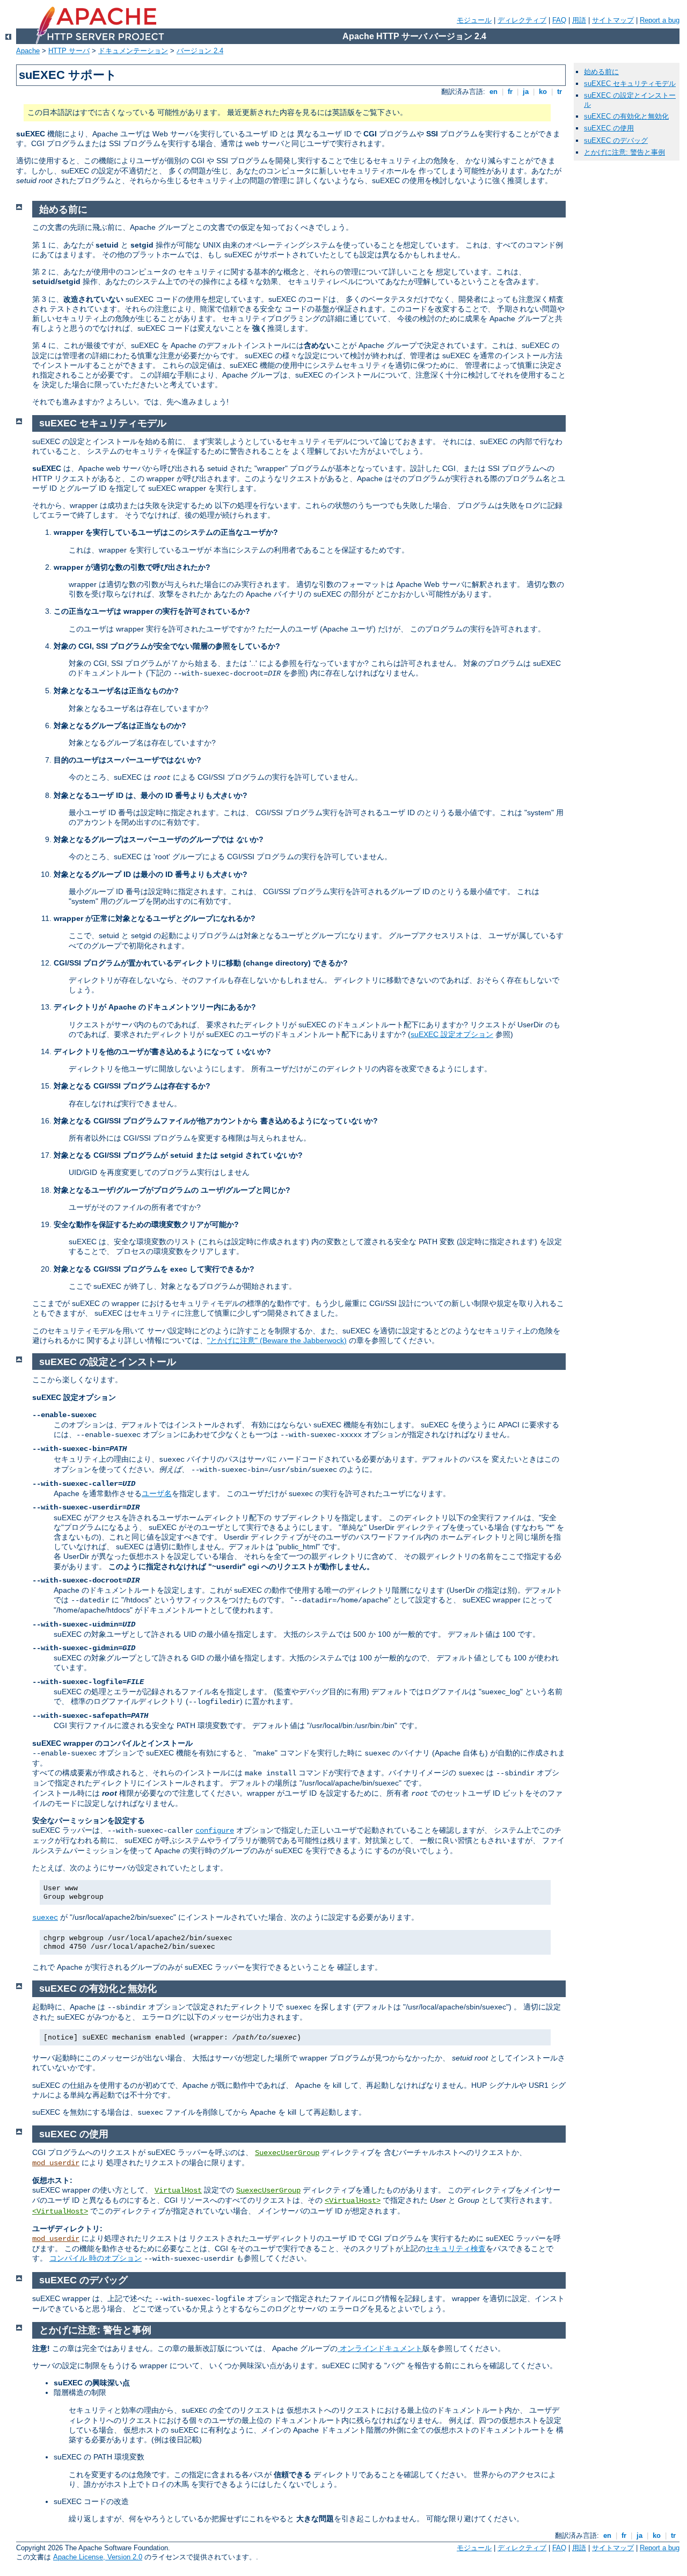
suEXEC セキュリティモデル (630, 84)
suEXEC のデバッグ (616, 140)
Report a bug (660, 20)
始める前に (601, 72)
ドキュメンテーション (133, 51)
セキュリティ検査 (456, 2248)
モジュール (474, 20)
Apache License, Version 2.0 (98, 2557)
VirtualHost (178, 2190)
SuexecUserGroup (287, 2153)
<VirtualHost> (353, 2201)
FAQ (559, 20)
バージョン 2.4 (200, 51)
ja (526, 92)
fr (510, 92)
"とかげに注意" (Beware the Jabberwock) (277, 1340)
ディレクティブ (522, 20)
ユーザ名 (157, 1493)
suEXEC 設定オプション (452, 1034)
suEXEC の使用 (609, 128)
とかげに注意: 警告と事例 (624, 152)
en (494, 92)
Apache (28, 51)
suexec (45, 1918)
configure (215, 1831)
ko (543, 92)
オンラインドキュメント (380, 2348)
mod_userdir (56, 2163)
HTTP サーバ (69, 51)
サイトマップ (613, 20)
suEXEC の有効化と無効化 (626, 116)
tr (560, 92)
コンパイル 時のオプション (96, 2258)
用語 (579, 20)
